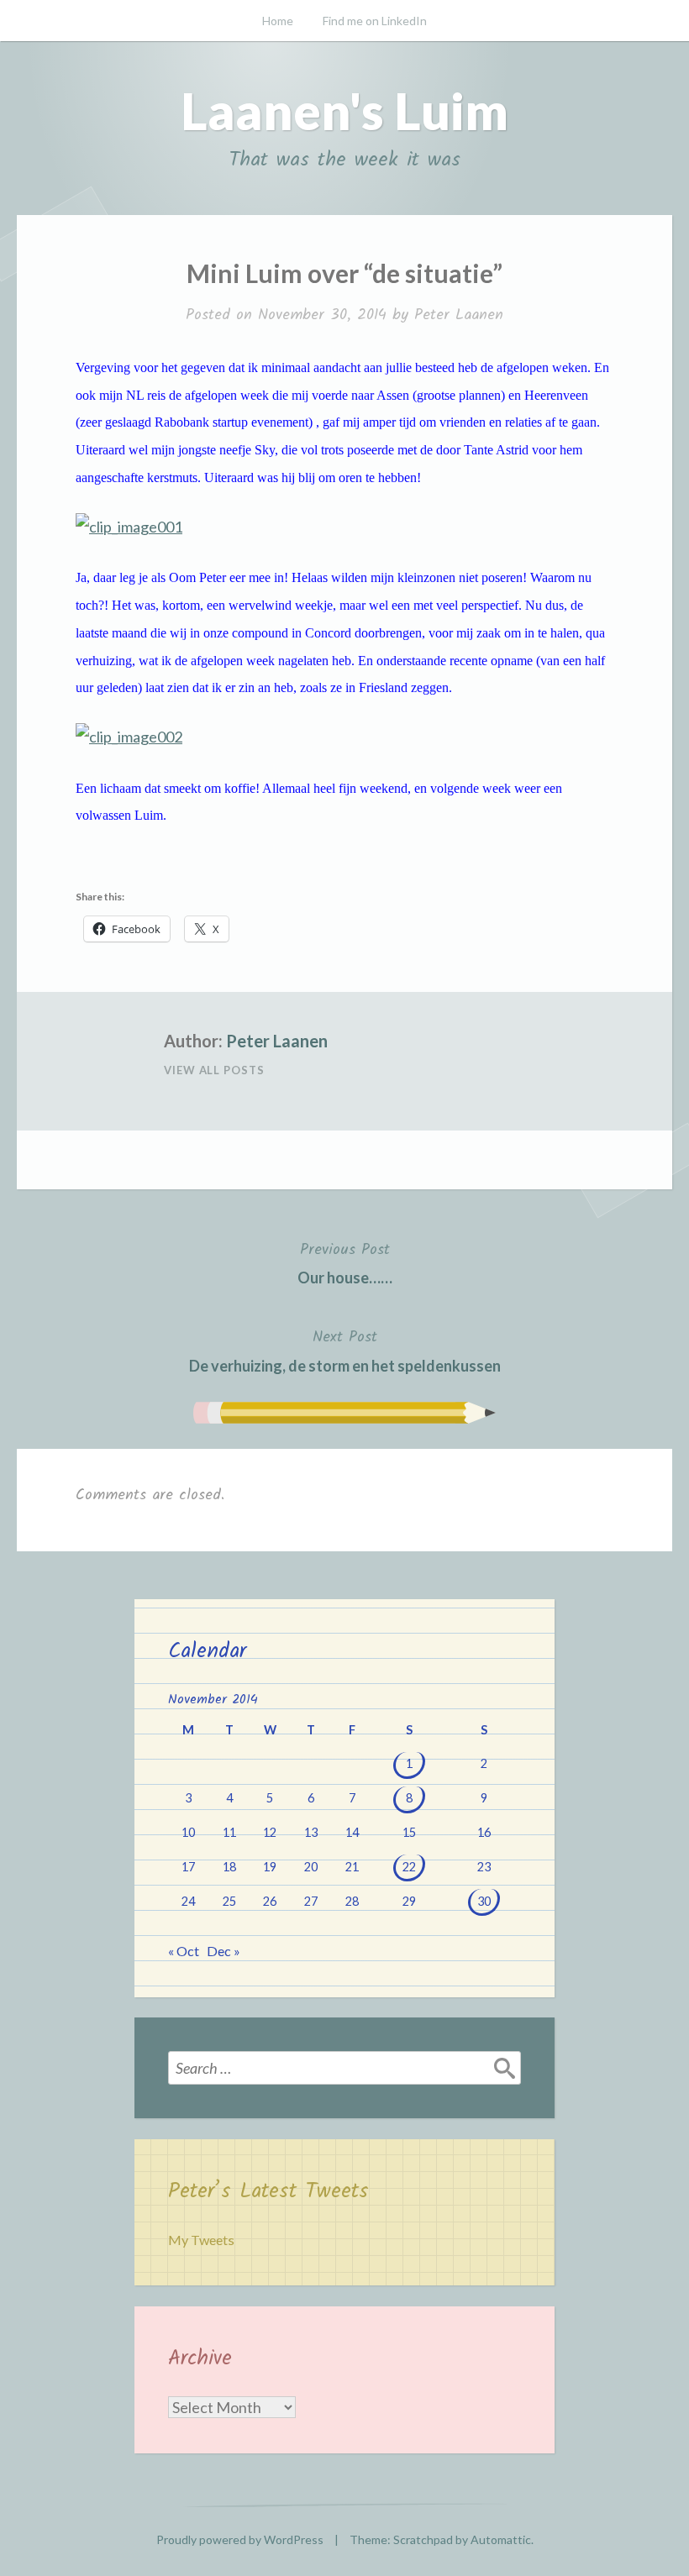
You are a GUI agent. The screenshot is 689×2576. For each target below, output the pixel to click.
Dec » (224, 1951)
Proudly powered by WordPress (240, 2539)
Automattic (501, 2539)
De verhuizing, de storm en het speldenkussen (345, 1350)
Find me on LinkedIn (375, 21)
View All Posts (214, 1070)
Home (278, 21)
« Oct (184, 1951)
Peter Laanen (459, 315)
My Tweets (201, 2240)
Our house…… (345, 1262)
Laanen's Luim (344, 111)
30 (484, 1901)
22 (409, 1867)
